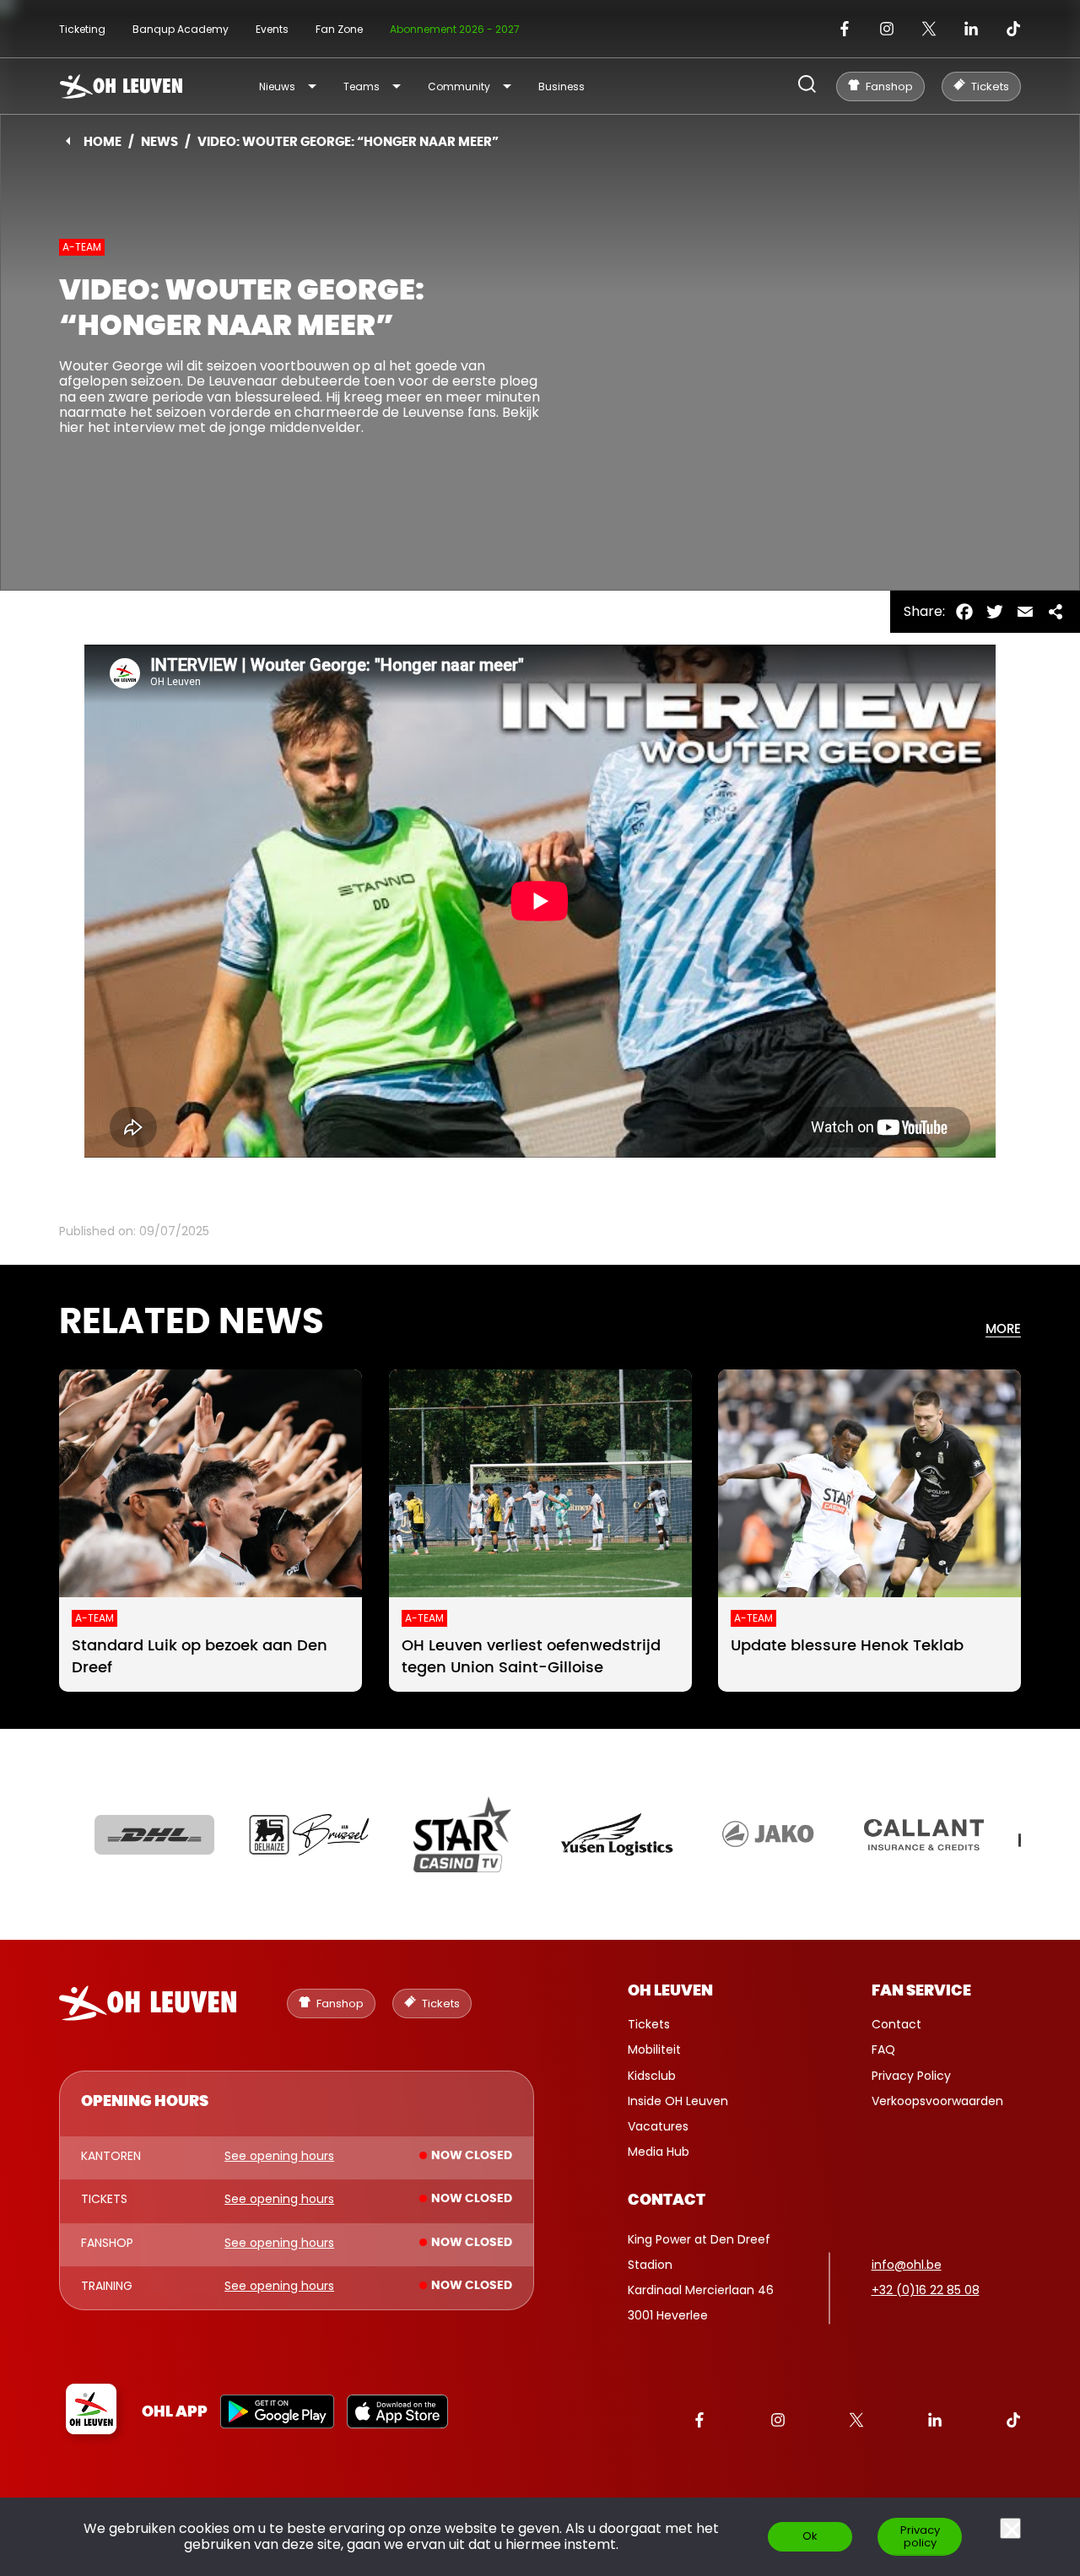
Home (103, 142)
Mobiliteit (654, 2049)
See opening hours (279, 2157)
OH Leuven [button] (670, 1991)
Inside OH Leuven (678, 2101)
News (159, 142)
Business (562, 86)
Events (272, 29)
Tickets (649, 2024)
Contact (896, 2024)
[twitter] (929, 29)
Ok (810, 2536)
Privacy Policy (911, 2076)
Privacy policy (920, 2536)
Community (459, 86)
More (1003, 1329)
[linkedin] (971, 29)
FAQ (883, 2049)
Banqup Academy (181, 29)
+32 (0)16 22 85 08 (926, 2290)
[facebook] (845, 29)
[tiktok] (1013, 29)
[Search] (807, 86)
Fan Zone (339, 29)
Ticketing (82, 29)
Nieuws (277, 86)
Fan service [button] (921, 1991)
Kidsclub (652, 2076)
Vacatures (658, 2126)
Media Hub (659, 2152)
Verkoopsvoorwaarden (937, 2101)
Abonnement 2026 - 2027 (455, 29)
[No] (1010, 2528)
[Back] (68, 141)
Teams (362, 86)
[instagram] (887, 29)
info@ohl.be (907, 2265)
